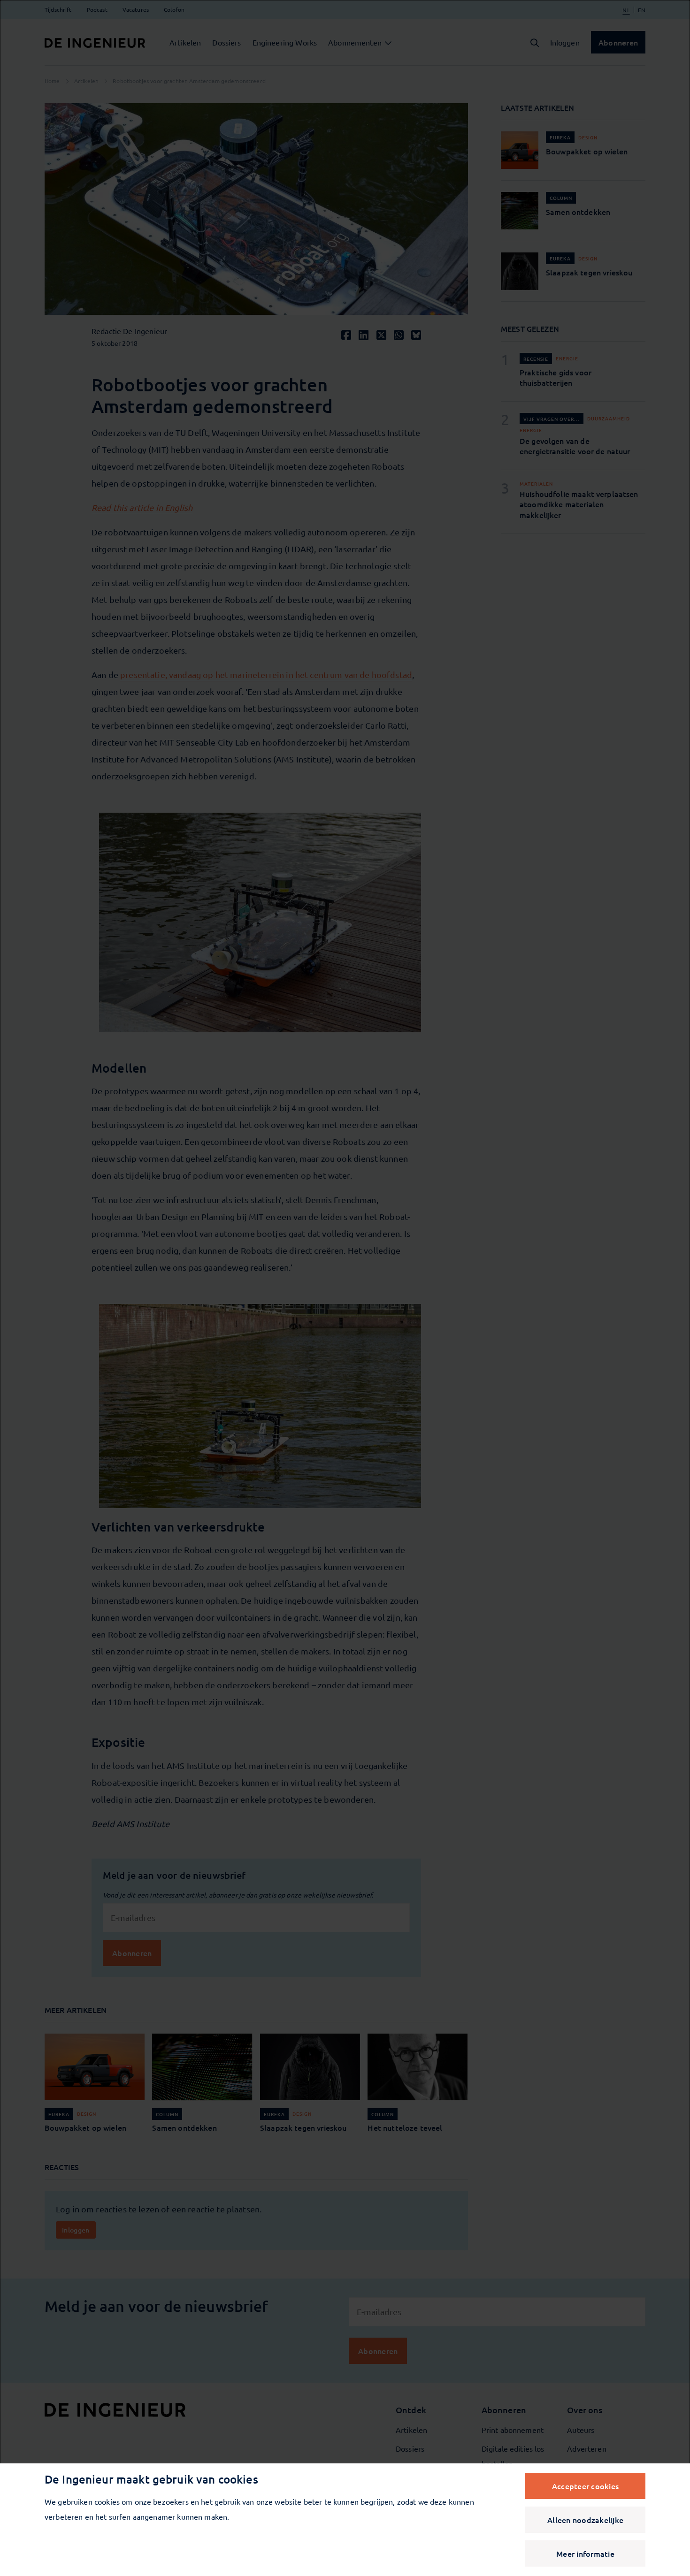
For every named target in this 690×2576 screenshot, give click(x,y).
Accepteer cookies (585, 2486)
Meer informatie (585, 2553)
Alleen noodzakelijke (585, 2520)
